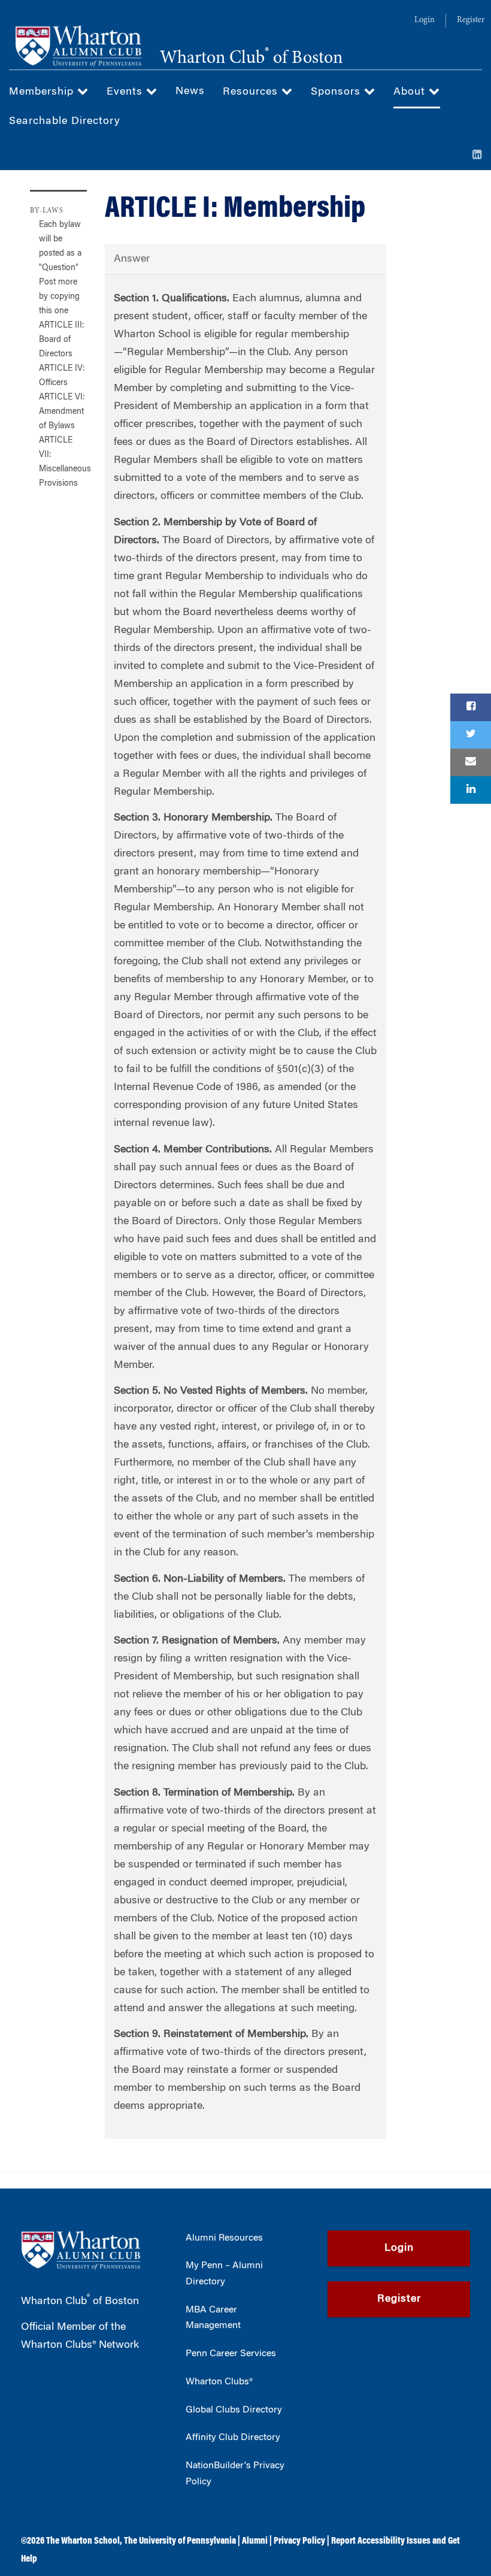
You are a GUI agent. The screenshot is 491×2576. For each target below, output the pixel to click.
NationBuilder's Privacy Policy (235, 2474)
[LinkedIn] (477, 156)
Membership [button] (43, 92)
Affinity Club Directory (233, 2438)
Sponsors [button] (337, 92)
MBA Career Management (213, 2318)
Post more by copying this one (59, 297)
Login (425, 20)
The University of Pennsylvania (180, 2541)
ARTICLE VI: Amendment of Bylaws (62, 412)
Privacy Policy (299, 2541)
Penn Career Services (231, 2354)
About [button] (411, 92)
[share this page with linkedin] (471, 790)
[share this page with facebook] (471, 707)
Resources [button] (252, 92)
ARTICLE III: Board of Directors (62, 340)
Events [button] (126, 92)
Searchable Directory (65, 122)
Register (471, 20)
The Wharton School (83, 2541)
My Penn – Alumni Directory (224, 2274)
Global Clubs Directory (234, 2410)
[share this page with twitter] (471, 735)
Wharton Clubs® (219, 2382)
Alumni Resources (224, 2238)
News (190, 92)
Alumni (255, 2541)
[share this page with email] (471, 762)
